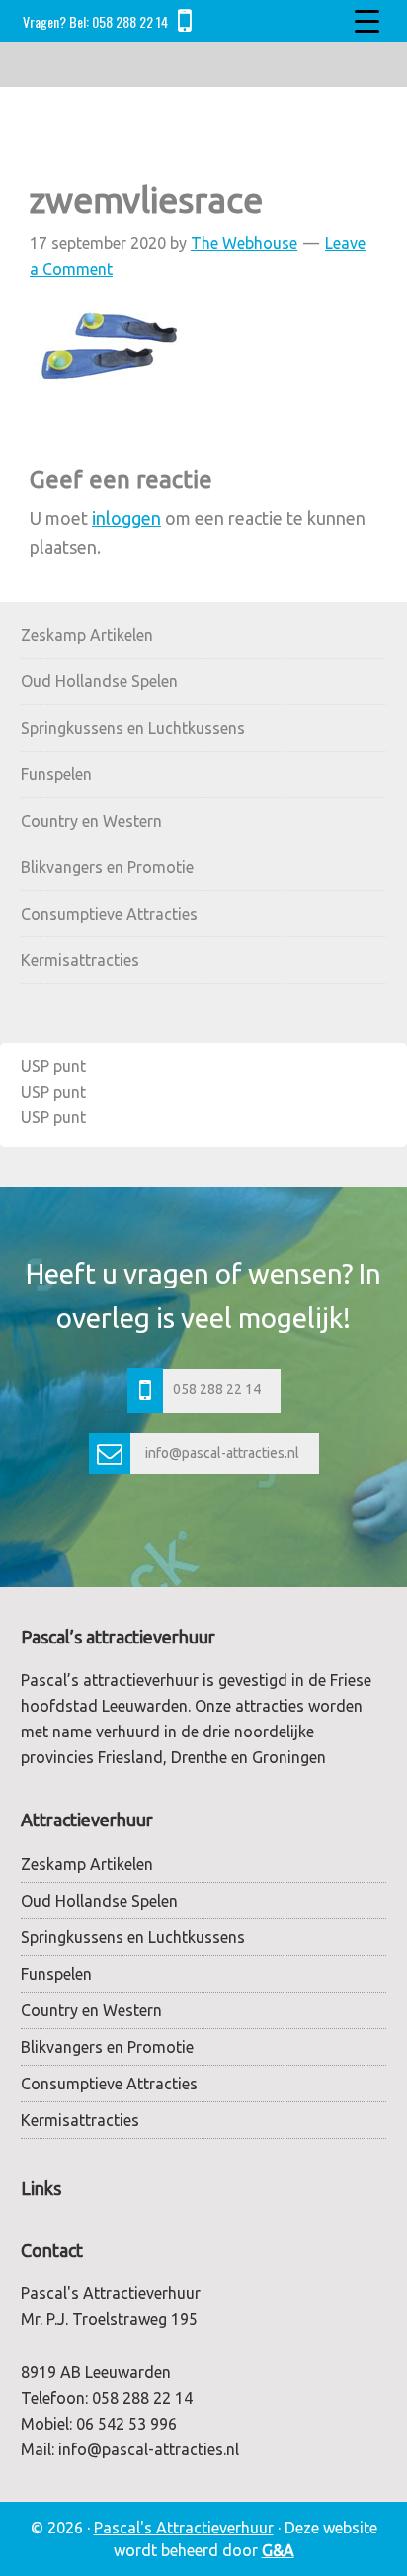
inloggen (126, 518)
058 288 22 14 (130, 21)
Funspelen (56, 774)
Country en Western (91, 821)
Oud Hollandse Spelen (99, 681)
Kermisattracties (80, 960)
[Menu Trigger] (366, 20)
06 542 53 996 (126, 2424)
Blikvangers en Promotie (107, 867)
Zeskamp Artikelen (87, 635)
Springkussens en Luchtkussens (133, 728)
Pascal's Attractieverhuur (184, 2528)
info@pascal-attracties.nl (222, 1453)
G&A (278, 2550)
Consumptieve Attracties (109, 914)
